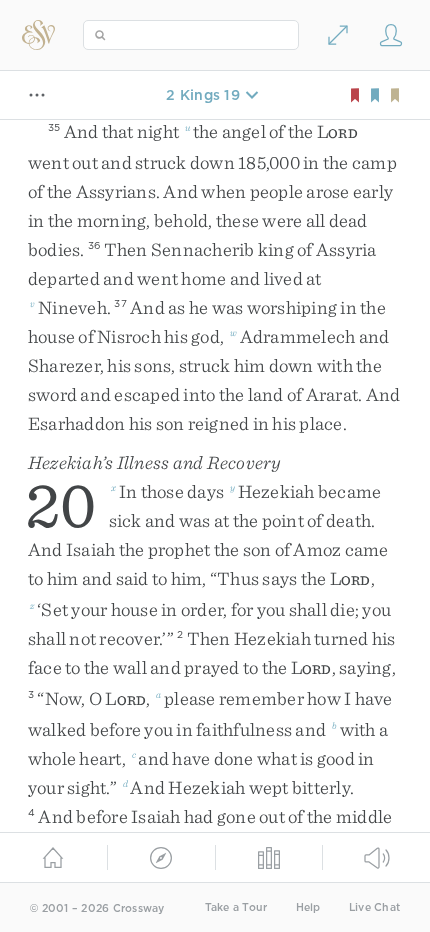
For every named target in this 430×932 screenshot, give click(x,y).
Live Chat (374, 907)
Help (308, 907)
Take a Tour (236, 907)
